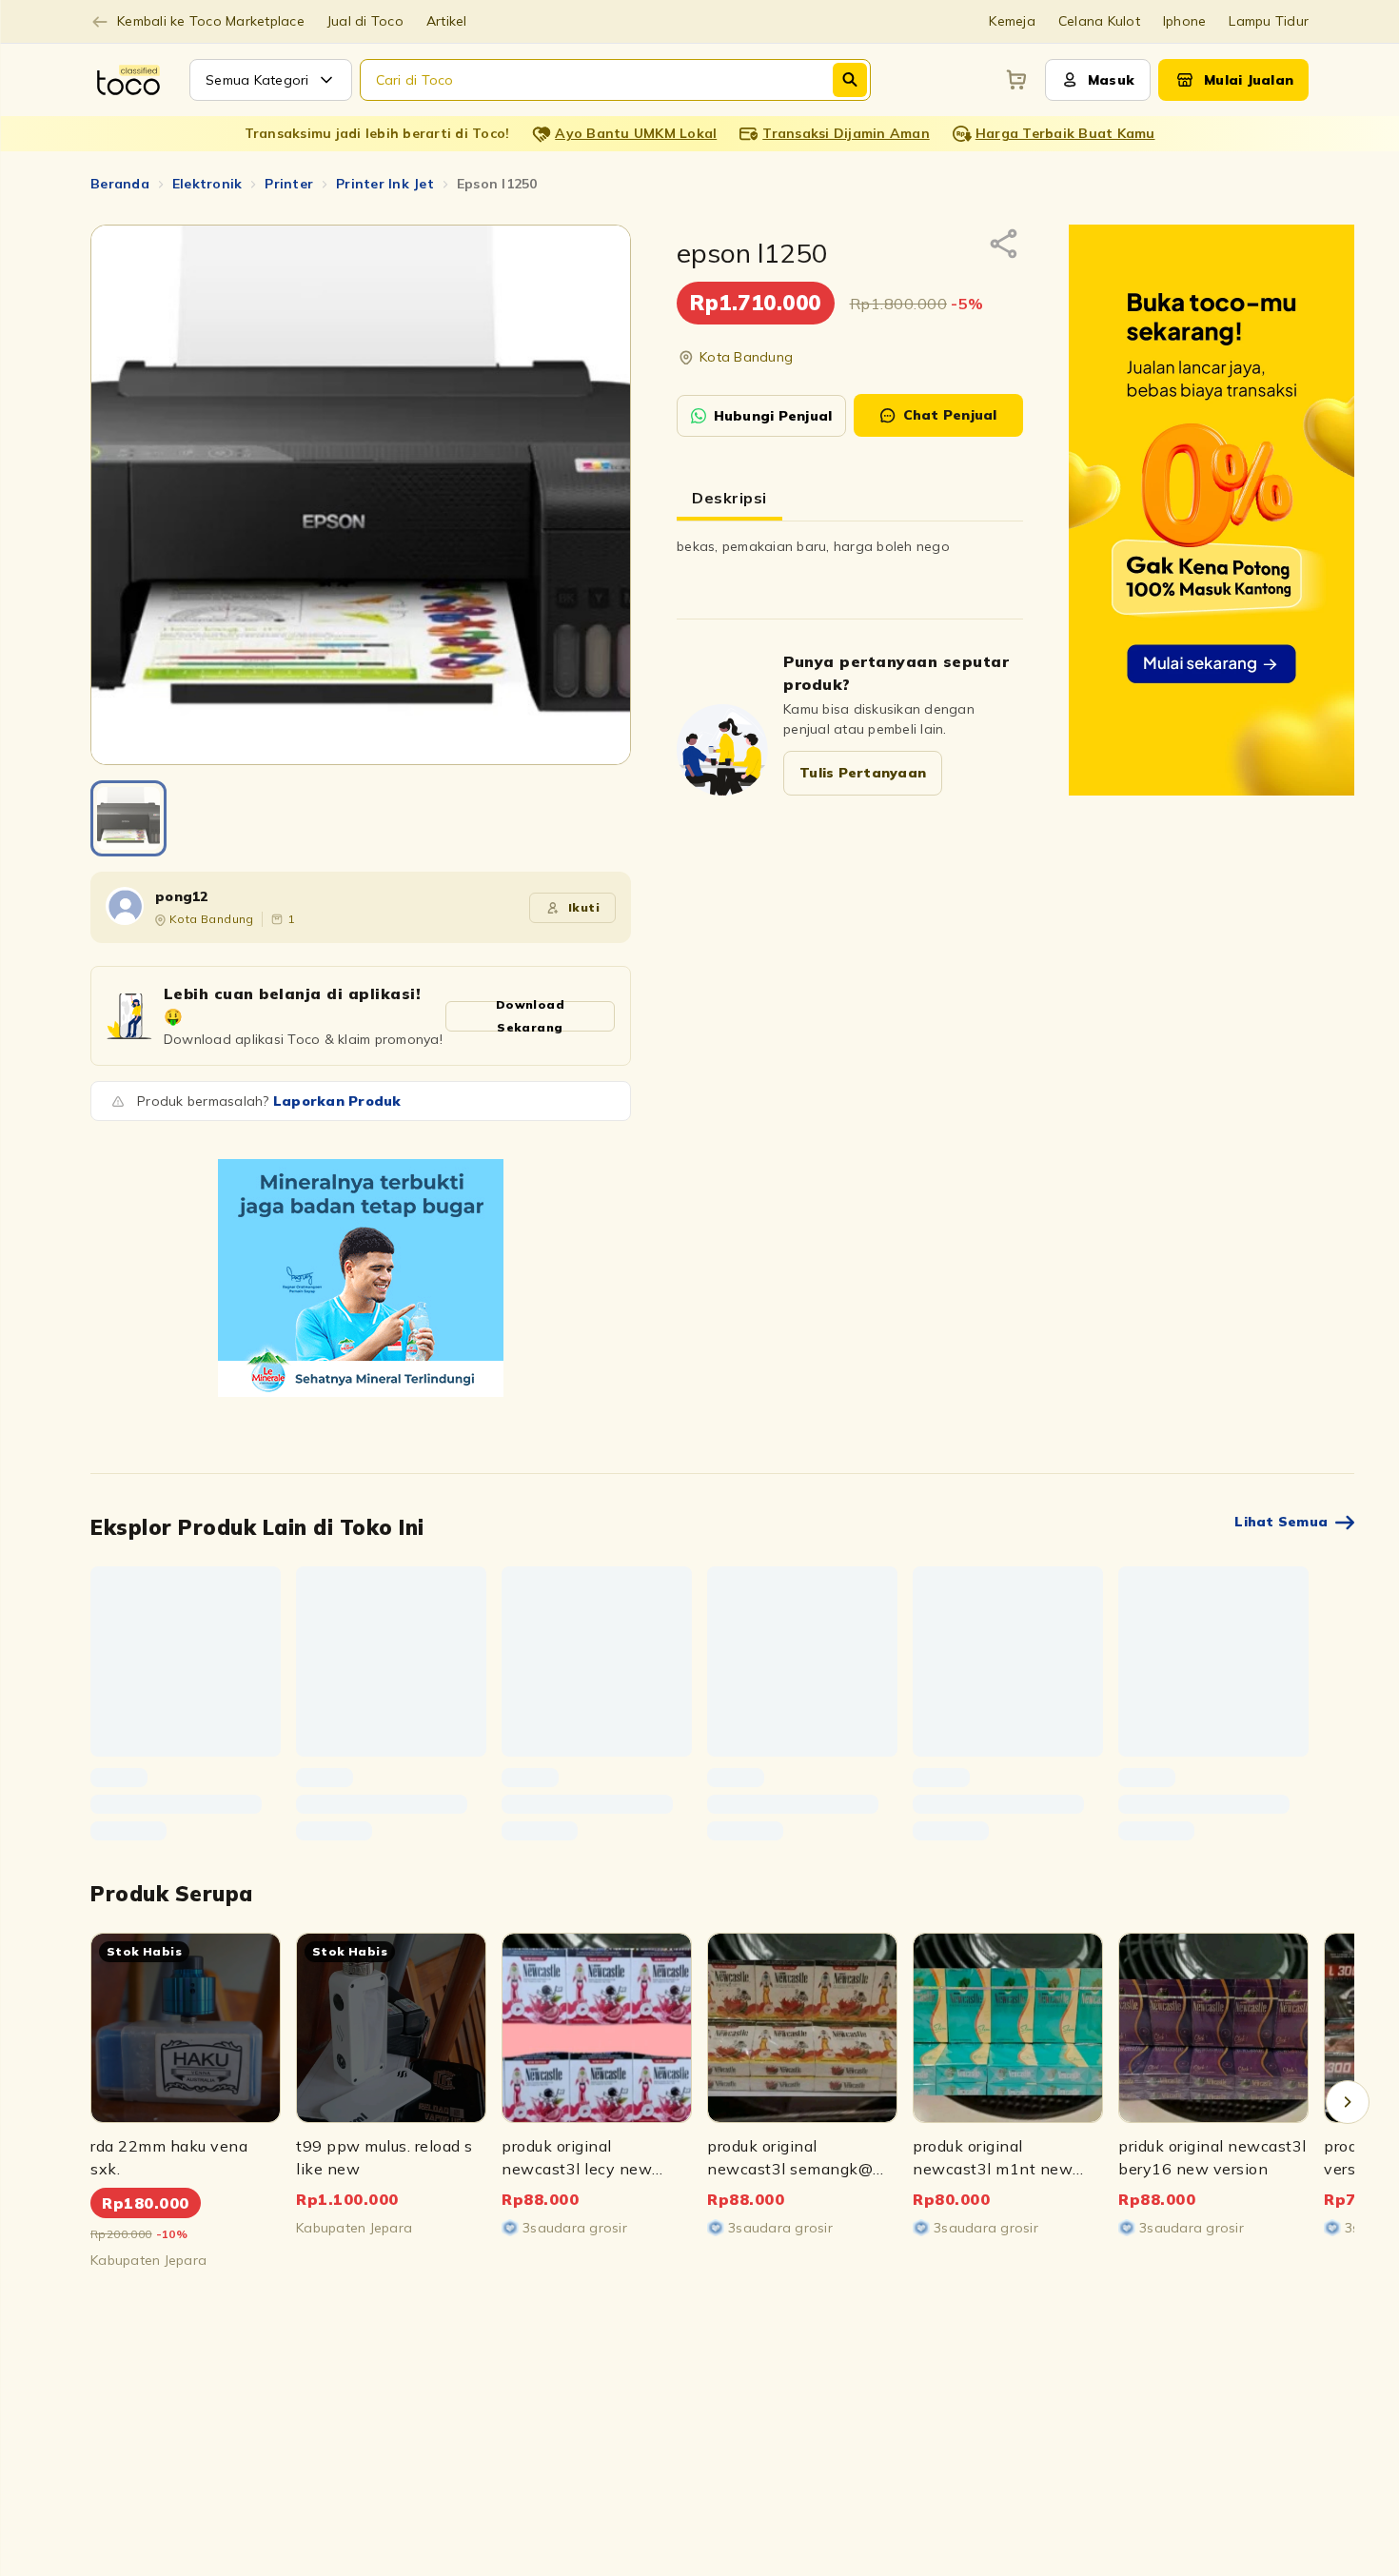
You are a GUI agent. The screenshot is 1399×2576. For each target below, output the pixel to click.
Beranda (120, 184)
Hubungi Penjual (773, 416)
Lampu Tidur (1269, 21)
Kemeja (1012, 21)
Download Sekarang (530, 1016)
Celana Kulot (1099, 21)
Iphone (1185, 21)
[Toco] (361, 1278)
